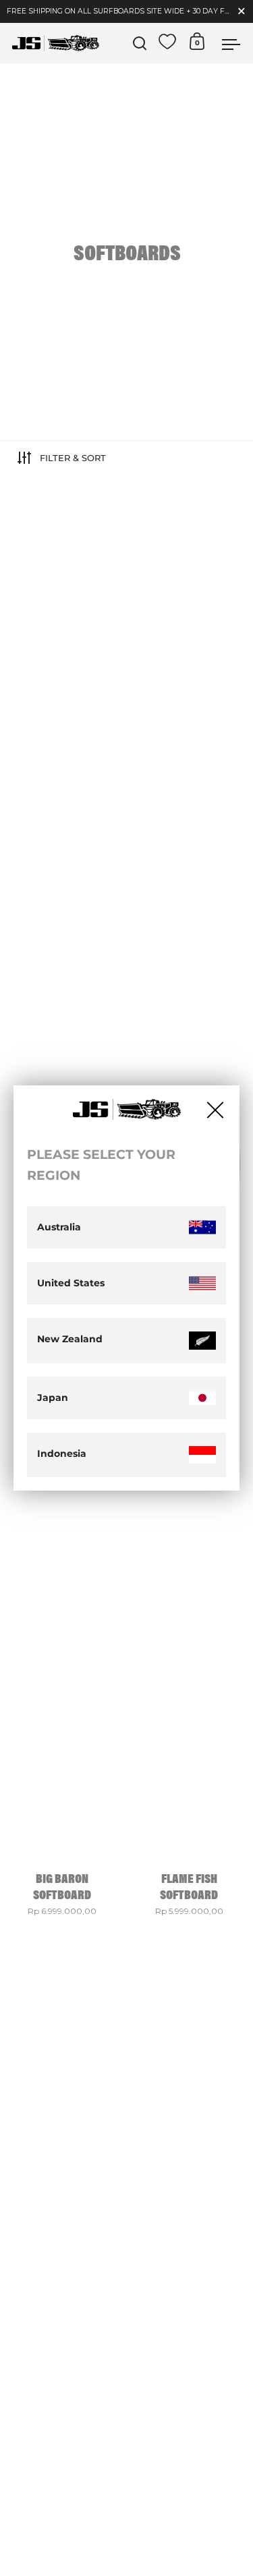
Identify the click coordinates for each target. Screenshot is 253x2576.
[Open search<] (140, 43)
